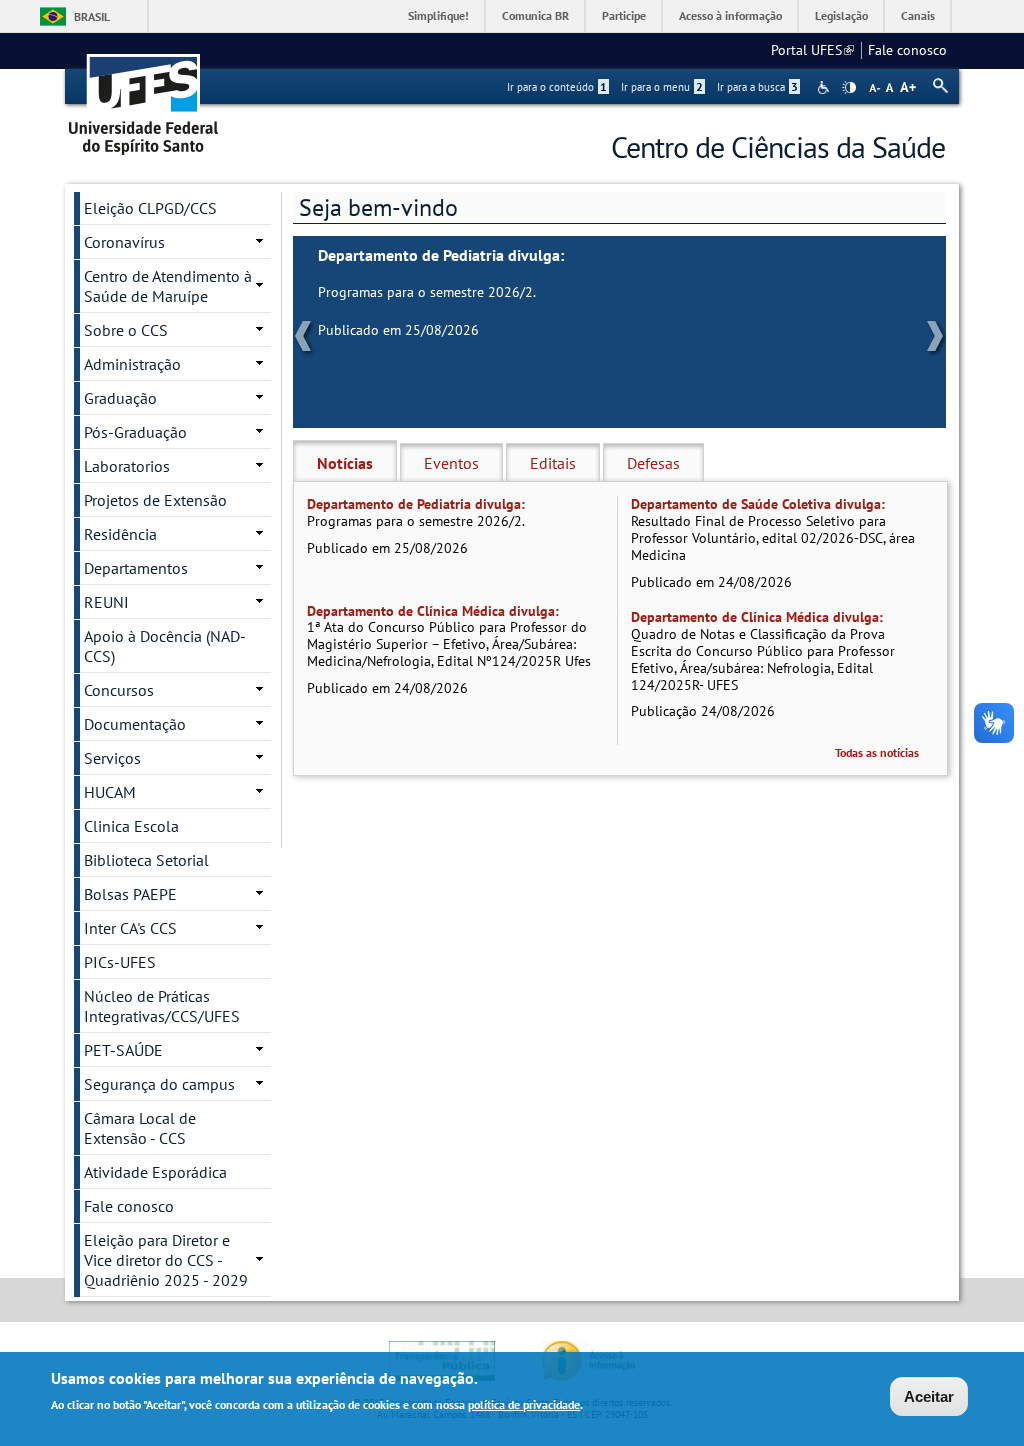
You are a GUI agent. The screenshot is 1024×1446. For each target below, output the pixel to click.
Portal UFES (812, 50)
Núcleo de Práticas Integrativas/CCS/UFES (162, 1006)
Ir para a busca (757, 87)
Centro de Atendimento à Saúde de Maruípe (168, 286)
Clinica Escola (131, 826)
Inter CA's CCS (130, 928)
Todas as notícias (877, 752)
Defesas (653, 463)
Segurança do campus (159, 1084)
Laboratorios (127, 466)
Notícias (345, 463)
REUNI (106, 602)
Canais (918, 15)
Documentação (135, 724)
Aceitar (929, 1396)
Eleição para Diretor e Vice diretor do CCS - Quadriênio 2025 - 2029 (166, 1260)
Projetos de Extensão (155, 500)
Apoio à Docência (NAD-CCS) (165, 646)
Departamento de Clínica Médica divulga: (433, 611)
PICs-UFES (120, 962)
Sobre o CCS (126, 330)
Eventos (451, 463)
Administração (132, 364)
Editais (553, 463)
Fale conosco (907, 50)
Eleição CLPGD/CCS (150, 208)
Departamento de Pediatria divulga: (441, 255)
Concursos (119, 690)
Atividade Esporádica (155, 1172)
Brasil (92, 16)
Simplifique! (438, 15)
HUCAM (110, 792)
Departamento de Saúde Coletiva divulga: (758, 504)
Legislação (841, 15)
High (849, 88)
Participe (624, 15)
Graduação (120, 398)
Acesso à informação (730, 15)
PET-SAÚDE (123, 1050)
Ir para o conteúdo (557, 87)
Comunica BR (535, 15)
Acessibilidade (825, 87)
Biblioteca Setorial (146, 860)
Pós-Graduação (135, 432)
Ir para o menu (662, 87)
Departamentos (136, 568)
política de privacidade (524, 1404)
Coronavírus (124, 242)
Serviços (112, 758)
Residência (120, 534)
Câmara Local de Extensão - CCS (140, 1128)
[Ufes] (144, 97)
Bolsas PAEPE (130, 894)
